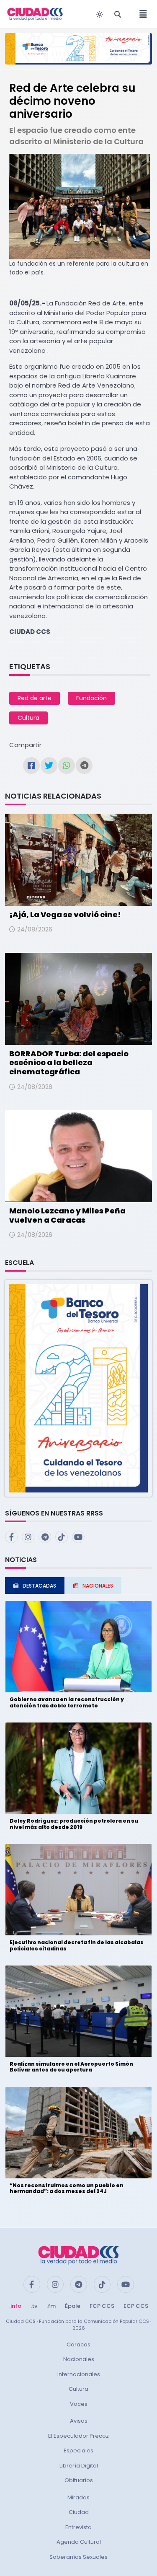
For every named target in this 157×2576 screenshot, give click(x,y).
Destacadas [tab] (39, 1586)
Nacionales (79, 2359)
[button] (78, 1388)
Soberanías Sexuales (78, 2557)
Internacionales (79, 2374)
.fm (51, 2306)
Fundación (91, 698)
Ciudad (79, 2512)
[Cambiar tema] (100, 14)
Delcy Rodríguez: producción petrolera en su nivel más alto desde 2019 (74, 1824)
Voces (79, 2404)
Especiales (78, 2451)
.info (15, 2306)
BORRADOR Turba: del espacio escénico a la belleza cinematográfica (69, 1063)
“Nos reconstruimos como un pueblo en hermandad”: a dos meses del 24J (67, 2188)
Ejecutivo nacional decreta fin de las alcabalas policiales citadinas (77, 1945)
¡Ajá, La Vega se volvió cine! (65, 914)
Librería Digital (79, 2466)
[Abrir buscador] (118, 14)
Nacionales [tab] (98, 1586)
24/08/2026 (35, 929)
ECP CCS (136, 2306)
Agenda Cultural (79, 2542)
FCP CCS (102, 2306)
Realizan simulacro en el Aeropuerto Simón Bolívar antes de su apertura (71, 2067)
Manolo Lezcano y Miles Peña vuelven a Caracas (67, 1215)
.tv (34, 2306)
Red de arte (35, 698)
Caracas (78, 2345)
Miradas (78, 2497)
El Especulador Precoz (78, 2436)
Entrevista (78, 2527)
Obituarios (79, 2480)
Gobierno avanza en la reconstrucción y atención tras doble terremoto (67, 1702)
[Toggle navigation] (141, 14)
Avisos (79, 2421)
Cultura (28, 718)
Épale (73, 2306)
